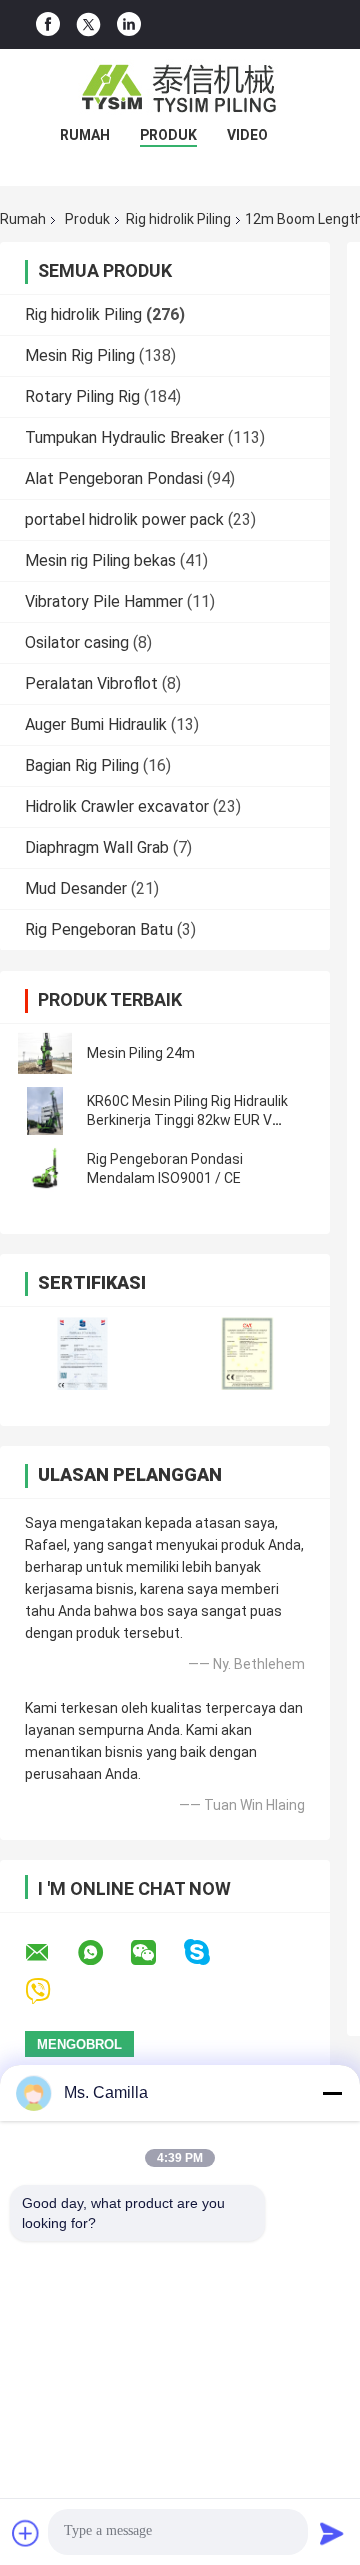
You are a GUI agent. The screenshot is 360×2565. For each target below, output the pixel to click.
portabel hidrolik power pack (124, 519)
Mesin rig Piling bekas (100, 560)
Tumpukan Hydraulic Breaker (124, 437)
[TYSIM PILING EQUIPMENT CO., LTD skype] (209, 1952)
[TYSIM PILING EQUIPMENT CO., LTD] (180, 89)
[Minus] (332, 2093)
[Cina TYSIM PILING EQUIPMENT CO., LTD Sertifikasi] (82, 1353)
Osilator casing (77, 642)
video (247, 135)
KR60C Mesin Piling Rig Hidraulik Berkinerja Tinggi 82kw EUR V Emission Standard (187, 1120)
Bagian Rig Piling (82, 765)
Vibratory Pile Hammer (104, 601)
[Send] (332, 2533)
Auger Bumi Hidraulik (96, 724)
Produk (168, 135)
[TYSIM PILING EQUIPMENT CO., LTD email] (50, 1953)
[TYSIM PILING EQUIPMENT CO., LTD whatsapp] (103, 1953)
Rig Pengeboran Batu (99, 929)
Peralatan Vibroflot (91, 683)
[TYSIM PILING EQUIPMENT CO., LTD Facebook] (48, 24)
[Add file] (26, 2533)
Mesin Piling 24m (141, 1053)
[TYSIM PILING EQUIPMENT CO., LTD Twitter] (88, 25)
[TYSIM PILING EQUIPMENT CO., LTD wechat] (156, 1953)
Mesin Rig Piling (80, 355)
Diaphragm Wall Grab (97, 847)
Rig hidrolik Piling (178, 219)
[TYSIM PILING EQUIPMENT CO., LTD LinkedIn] (129, 24)
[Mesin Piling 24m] (45, 1053)
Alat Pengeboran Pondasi (114, 478)
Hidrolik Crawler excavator (117, 806)
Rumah (85, 135)
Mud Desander (76, 888)
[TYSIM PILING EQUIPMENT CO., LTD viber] (50, 1991)
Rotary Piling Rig (82, 396)
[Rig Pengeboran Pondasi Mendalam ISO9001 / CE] (45, 1169)
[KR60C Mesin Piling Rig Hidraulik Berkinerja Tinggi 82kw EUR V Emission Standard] (45, 1111)
